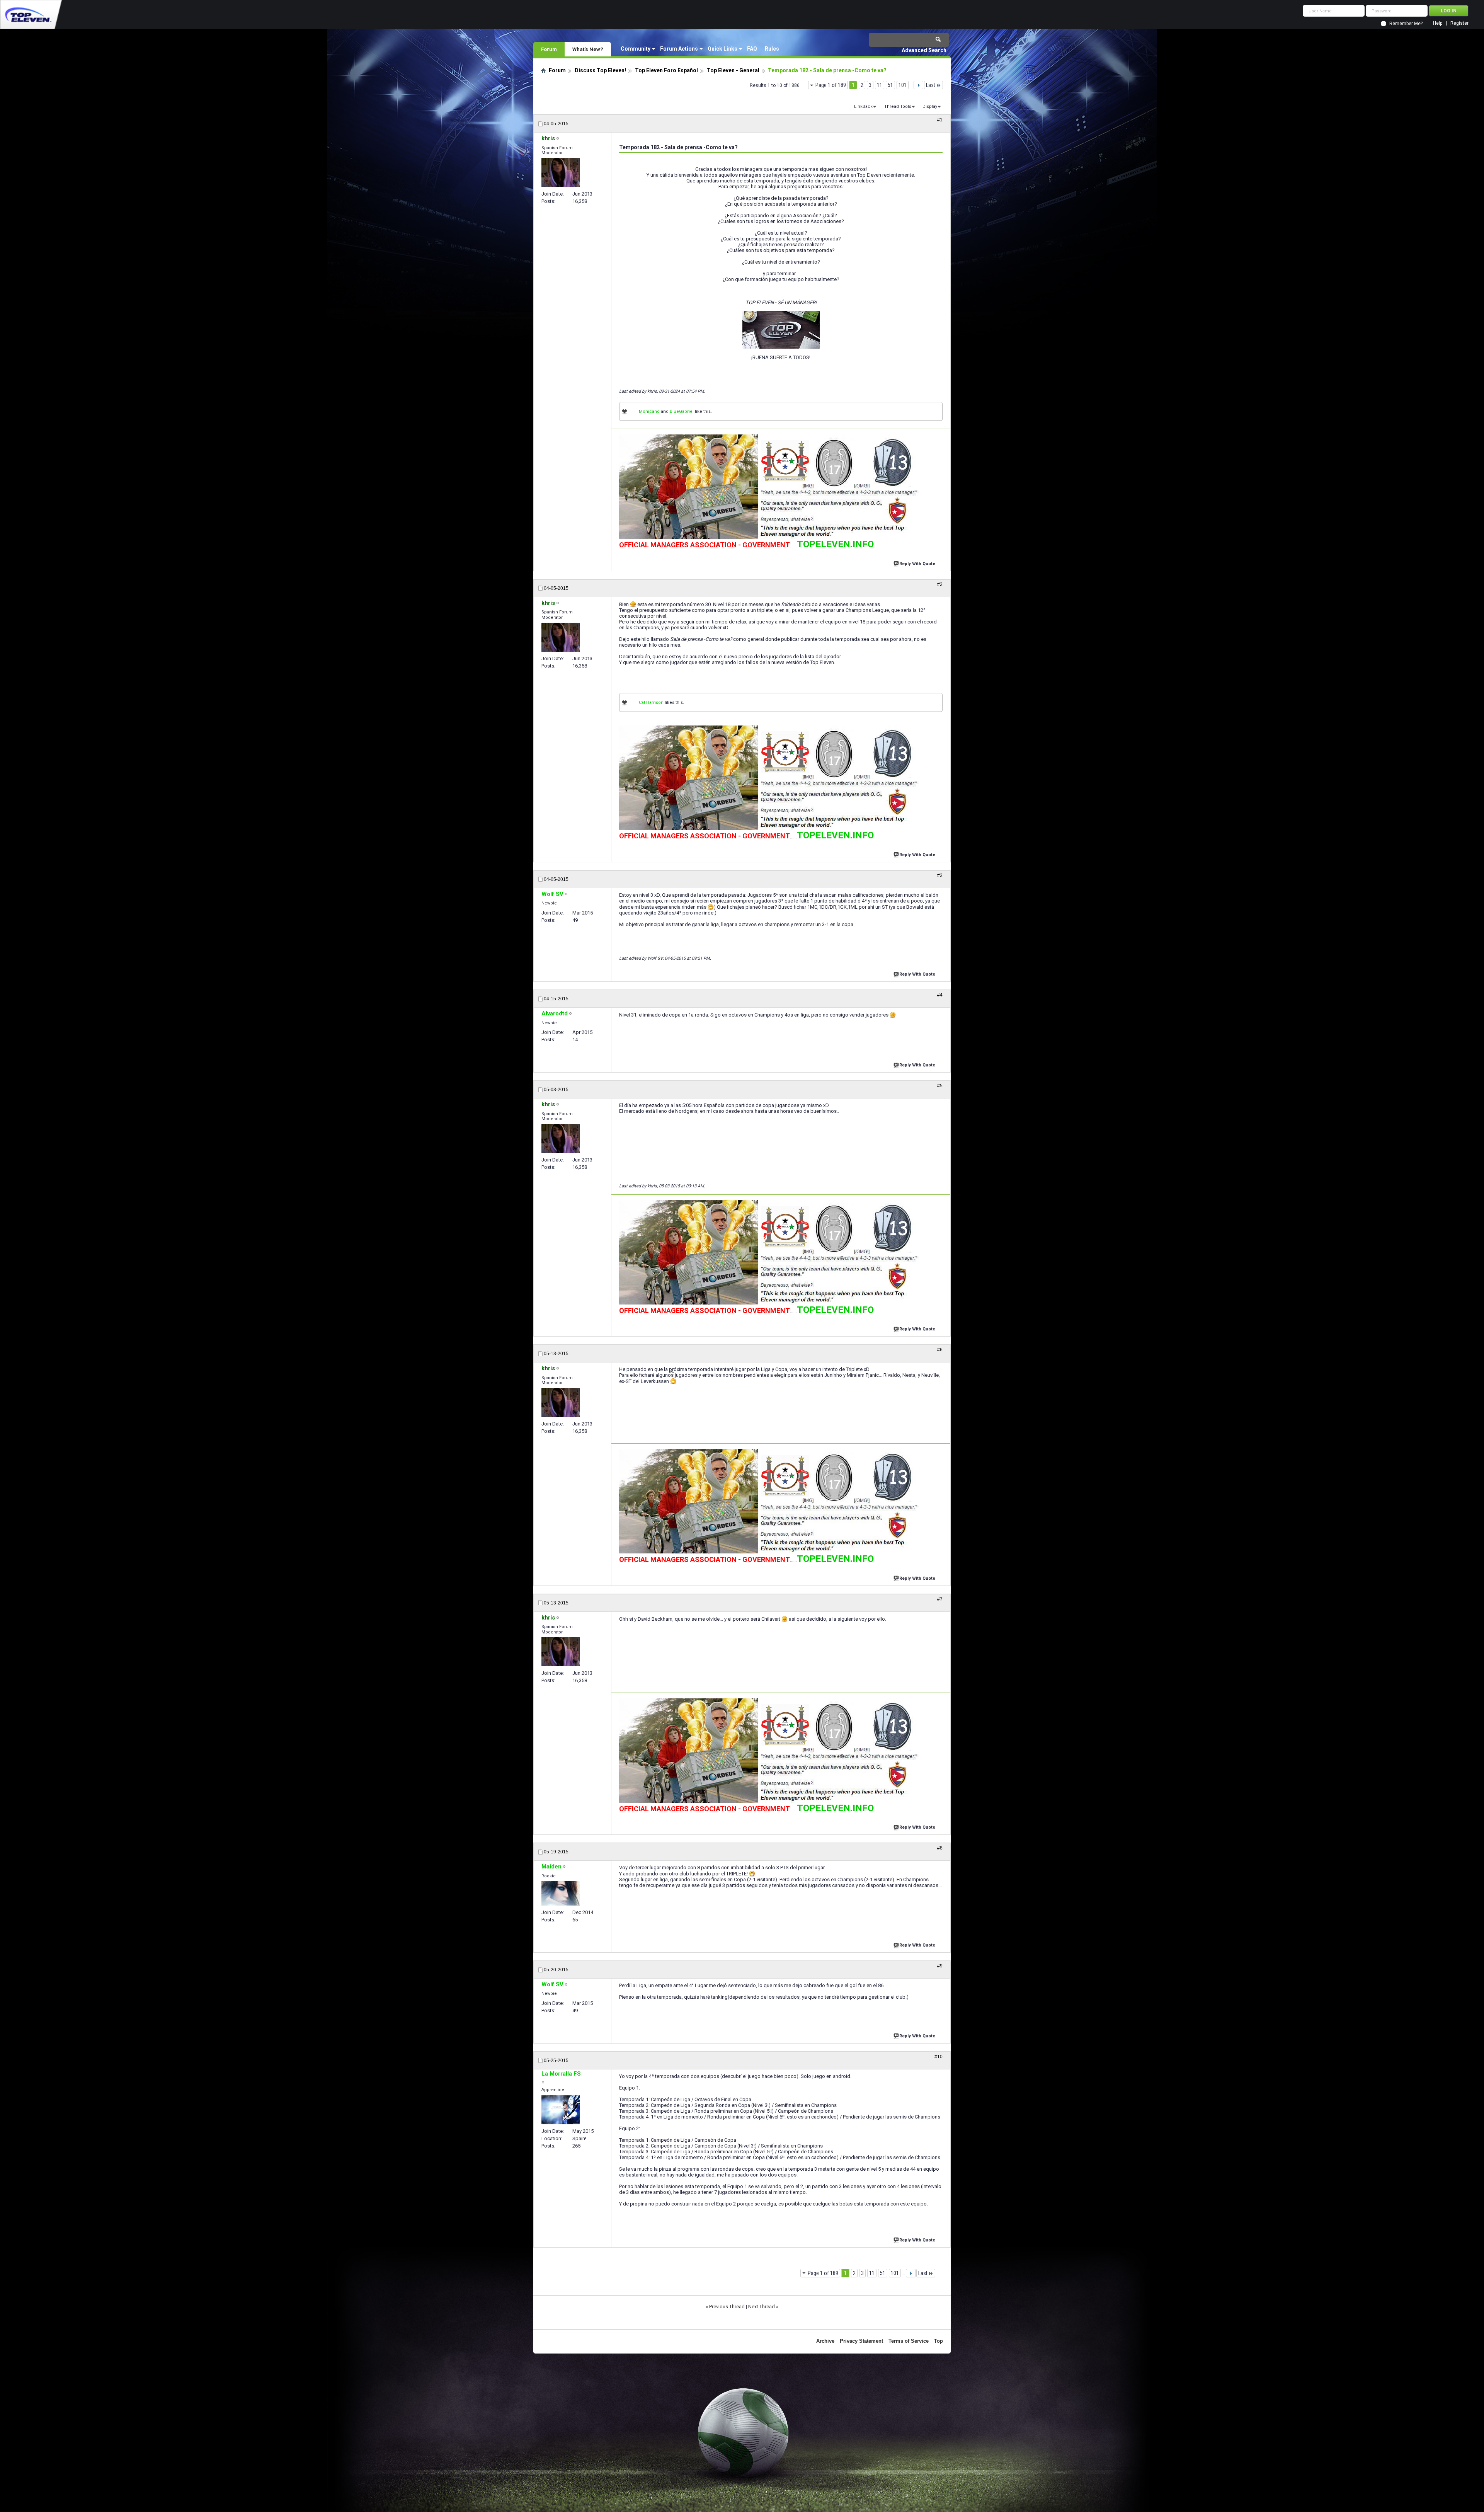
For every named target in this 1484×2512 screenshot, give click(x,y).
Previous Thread (727, 2307)
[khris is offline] (561, 173)
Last (931, 85)
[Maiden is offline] (561, 1893)
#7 (940, 1599)
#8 (940, 1848)
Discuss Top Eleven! (600, 70)
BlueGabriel (682, 411)
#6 (940, 1350)
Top (939, 2341)
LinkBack (863, 106)
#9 (940, 1966)
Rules (772, 49)
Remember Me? (1406, 24)
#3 (940, 875)
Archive (825, 2341)
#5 (940, 1086)
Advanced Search (924, 50)
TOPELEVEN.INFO (835, 544)
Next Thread (762, 2307)
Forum (549, 49)
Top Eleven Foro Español (666, 70)
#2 (940, 584)
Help (1438, 23)
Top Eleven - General (733, 70)
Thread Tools (898, 106)
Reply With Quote (917, 564)
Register (1459, 23)
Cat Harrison (651, 703)
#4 (940, 995)
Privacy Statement (861, 2341)
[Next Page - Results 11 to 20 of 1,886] (918, 85)
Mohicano (649, 411)
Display (930, 106)
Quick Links (722, 49)
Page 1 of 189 (831, 85)
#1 (940, 120)
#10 (939, 2057)
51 (890, 85)
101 (903, 85)
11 (880, 85)
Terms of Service (909, 2341)
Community (636, 49)
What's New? (588, 49)
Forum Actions (679, 49)
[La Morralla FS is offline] (561, 2110)
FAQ (752, 49)
